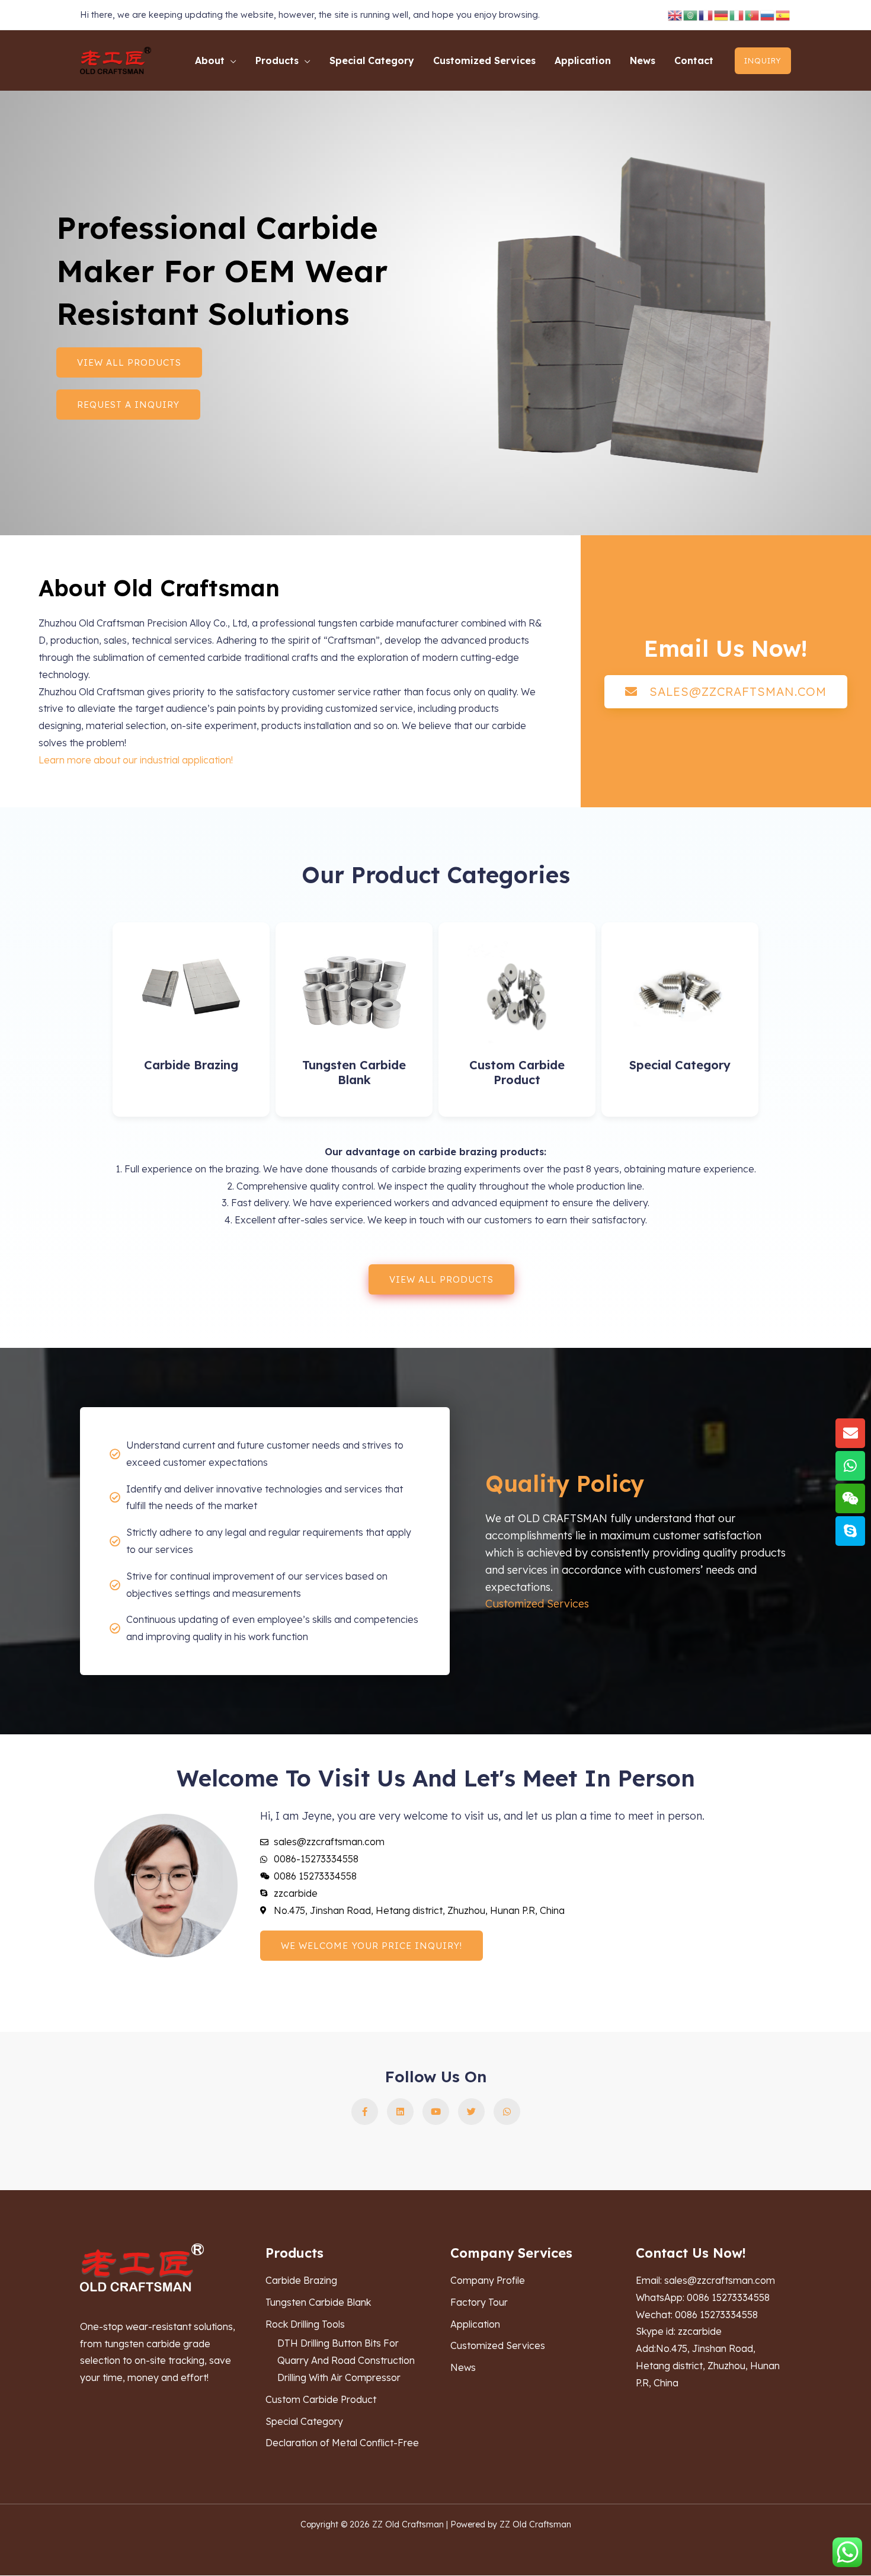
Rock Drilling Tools (305, 2324)
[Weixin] (850, 1498)
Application (475, 2324)
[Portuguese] (752, 15)
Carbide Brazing (191, 1065)
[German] (722, 15)
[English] (675, 15)
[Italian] (737, 15)
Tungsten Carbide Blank (354, 1072)
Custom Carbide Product (517, 1072)
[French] (706, 15)
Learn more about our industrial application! (136, 760)
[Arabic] (691, 15)
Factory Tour (479, 2302)
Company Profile (488, 2280)
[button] (230, 60)
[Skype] (850, 1531)
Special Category (680, 1065)
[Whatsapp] (850, 1466)
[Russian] (768, 15)
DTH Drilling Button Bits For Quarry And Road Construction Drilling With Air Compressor (346, 2360)
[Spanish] (783, 15)
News (463, 2367)
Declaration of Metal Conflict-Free (342, 2443)
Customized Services (537, 1604)
